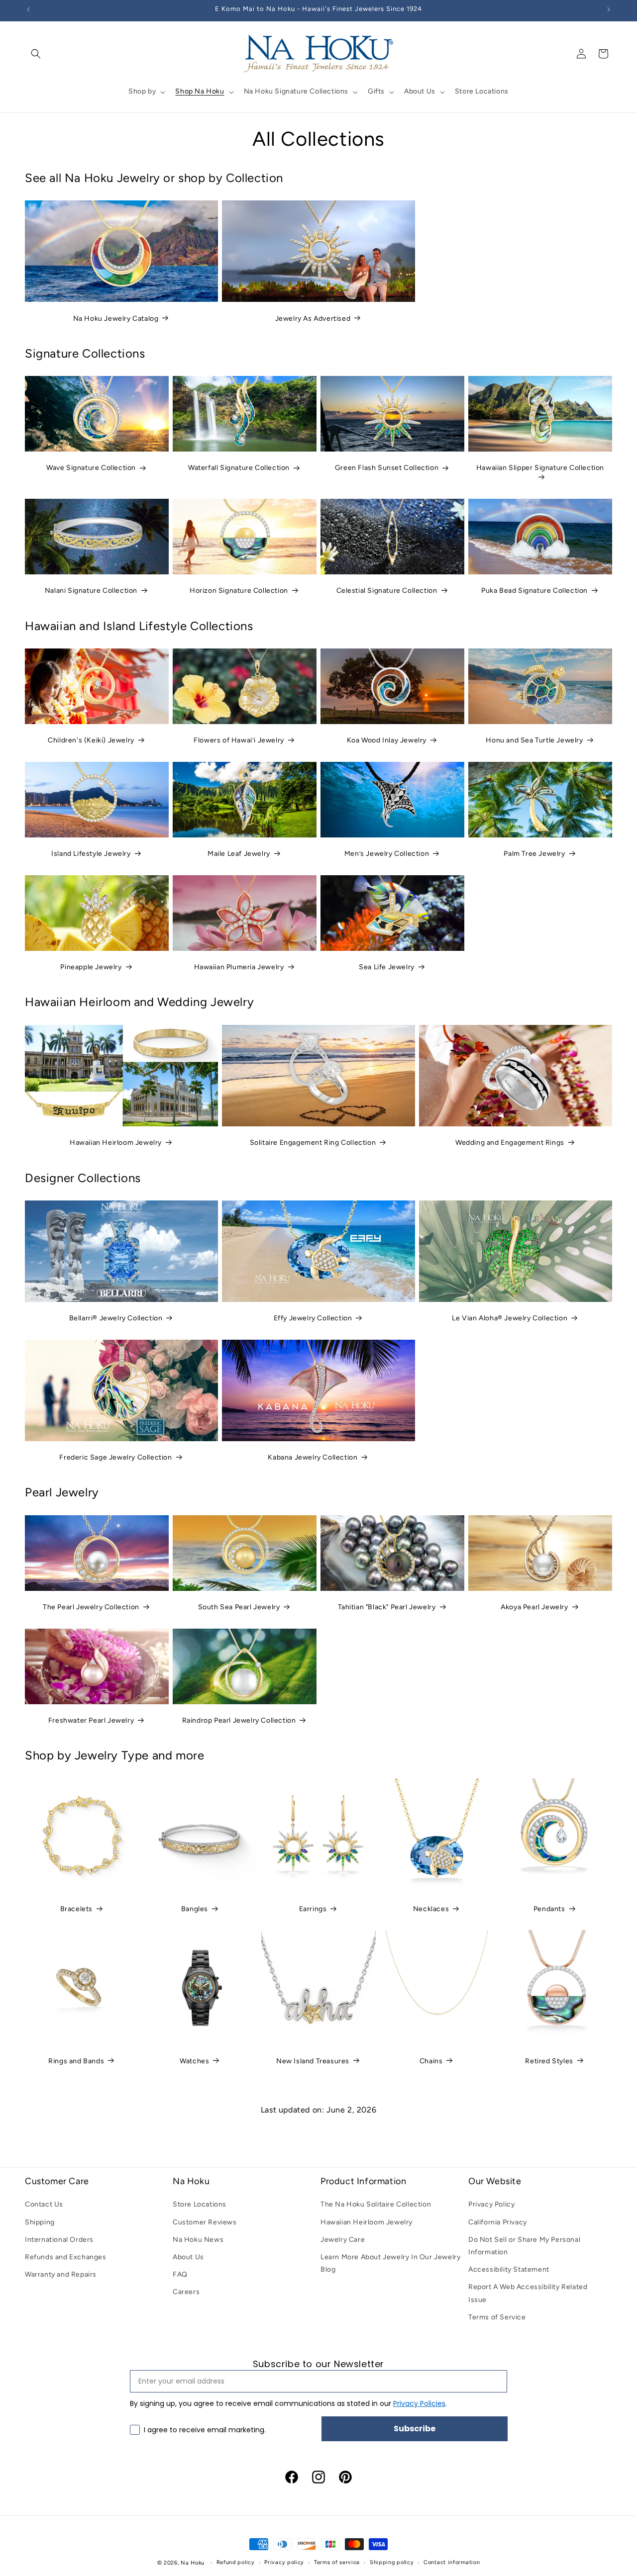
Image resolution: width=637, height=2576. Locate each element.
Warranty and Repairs (61, 2274)
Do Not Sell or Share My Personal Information (524, 2246)
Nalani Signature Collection (91, 591)
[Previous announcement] (28, 9)
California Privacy (498, 2222)
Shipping (40, 2222)
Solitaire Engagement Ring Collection (313, 1143)
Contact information (452, 2562)
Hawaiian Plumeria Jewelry (239, 967)
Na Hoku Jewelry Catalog (116, 319)
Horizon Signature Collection (239, 591)
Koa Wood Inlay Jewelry (387, 740)
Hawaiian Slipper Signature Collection (540, 468)
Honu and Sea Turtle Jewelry (534, 740)
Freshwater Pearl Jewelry (91, 1720)
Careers (186, 2292)
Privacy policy (284, 2562)
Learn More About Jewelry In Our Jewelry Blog (390, 2263)
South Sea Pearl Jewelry (239, 1607)
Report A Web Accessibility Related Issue (528, 2293)
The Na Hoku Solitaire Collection (376, 2204)
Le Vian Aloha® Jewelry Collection (510, 1318)
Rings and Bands (76, 2061)
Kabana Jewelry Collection (313, 1457)
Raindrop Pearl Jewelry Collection (239, 1720)
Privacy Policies (419, 2403)
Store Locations (200, 2204)
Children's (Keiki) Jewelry (91, 740)
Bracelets (76, 1909)
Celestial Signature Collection (387, 591)
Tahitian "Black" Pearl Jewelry (387, 1607)
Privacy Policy (491, 2204)
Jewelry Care (343, 2240)
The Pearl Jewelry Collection (91, 1607)
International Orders (59, 2240)
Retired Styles (549, 2061)
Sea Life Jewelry (387, 967)
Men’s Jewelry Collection (387, 854)
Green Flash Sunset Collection (387, 468)
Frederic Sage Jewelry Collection (115, 1457)
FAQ (180, 2274)
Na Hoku (193, 2563)
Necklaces (431, 1909)
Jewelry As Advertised (313, 319)
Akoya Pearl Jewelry (534, 1607)
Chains (431, 2061)
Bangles (195, 1909)
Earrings (313, 1909)
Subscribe (415, 2429)
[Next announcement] (609, 9)
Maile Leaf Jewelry (239, 854)
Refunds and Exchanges (66, 2257)
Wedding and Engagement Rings (510, 1143)
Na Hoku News (198, 2240)
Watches (194, 2061)
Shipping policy (392, 2562)
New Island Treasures (313, 2061)
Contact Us (44, 2204)
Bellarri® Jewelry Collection (116, 1318)
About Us (188, 2257)
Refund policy (236, 2562)
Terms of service (337, 2562)
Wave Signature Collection (91, 468)
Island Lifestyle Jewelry (91, 854)
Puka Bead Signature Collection (534, 591)
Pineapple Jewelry (91, 967)
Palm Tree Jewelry (534, 854)
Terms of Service (497, 2317)
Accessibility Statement (509, 2269)
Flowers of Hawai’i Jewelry (239, 740)
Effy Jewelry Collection (313, 1318)
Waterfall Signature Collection (239, 468)
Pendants (549, 1909)
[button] (36, 54)
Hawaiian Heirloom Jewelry (116, 1143)
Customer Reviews (205, 2222)
